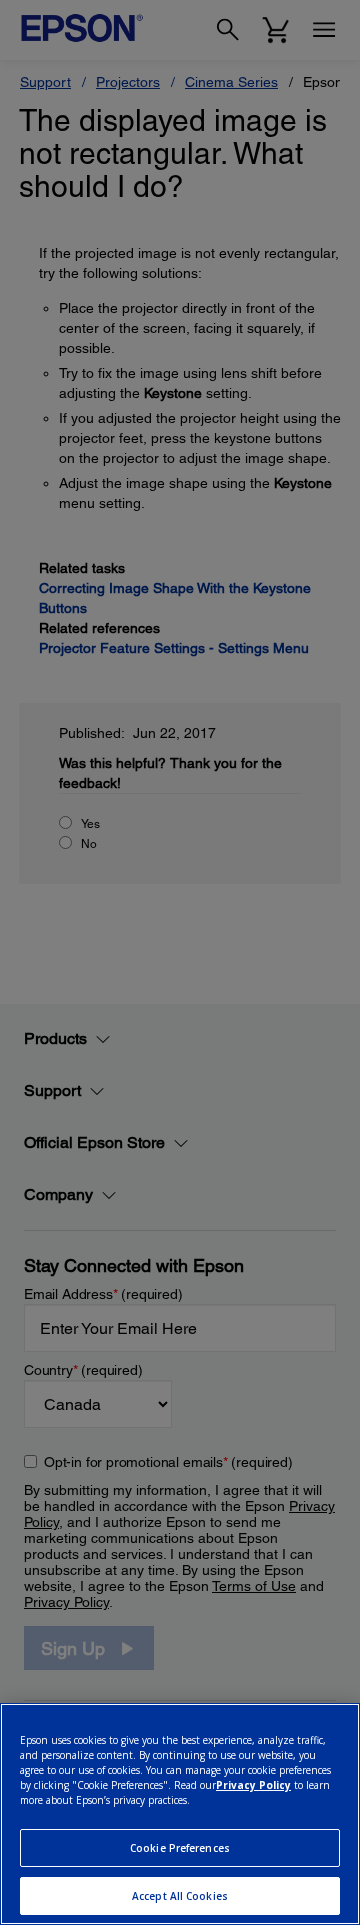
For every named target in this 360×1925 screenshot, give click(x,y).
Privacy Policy (253, 1785)
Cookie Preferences (180, 1848)
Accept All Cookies (180, 1896)
